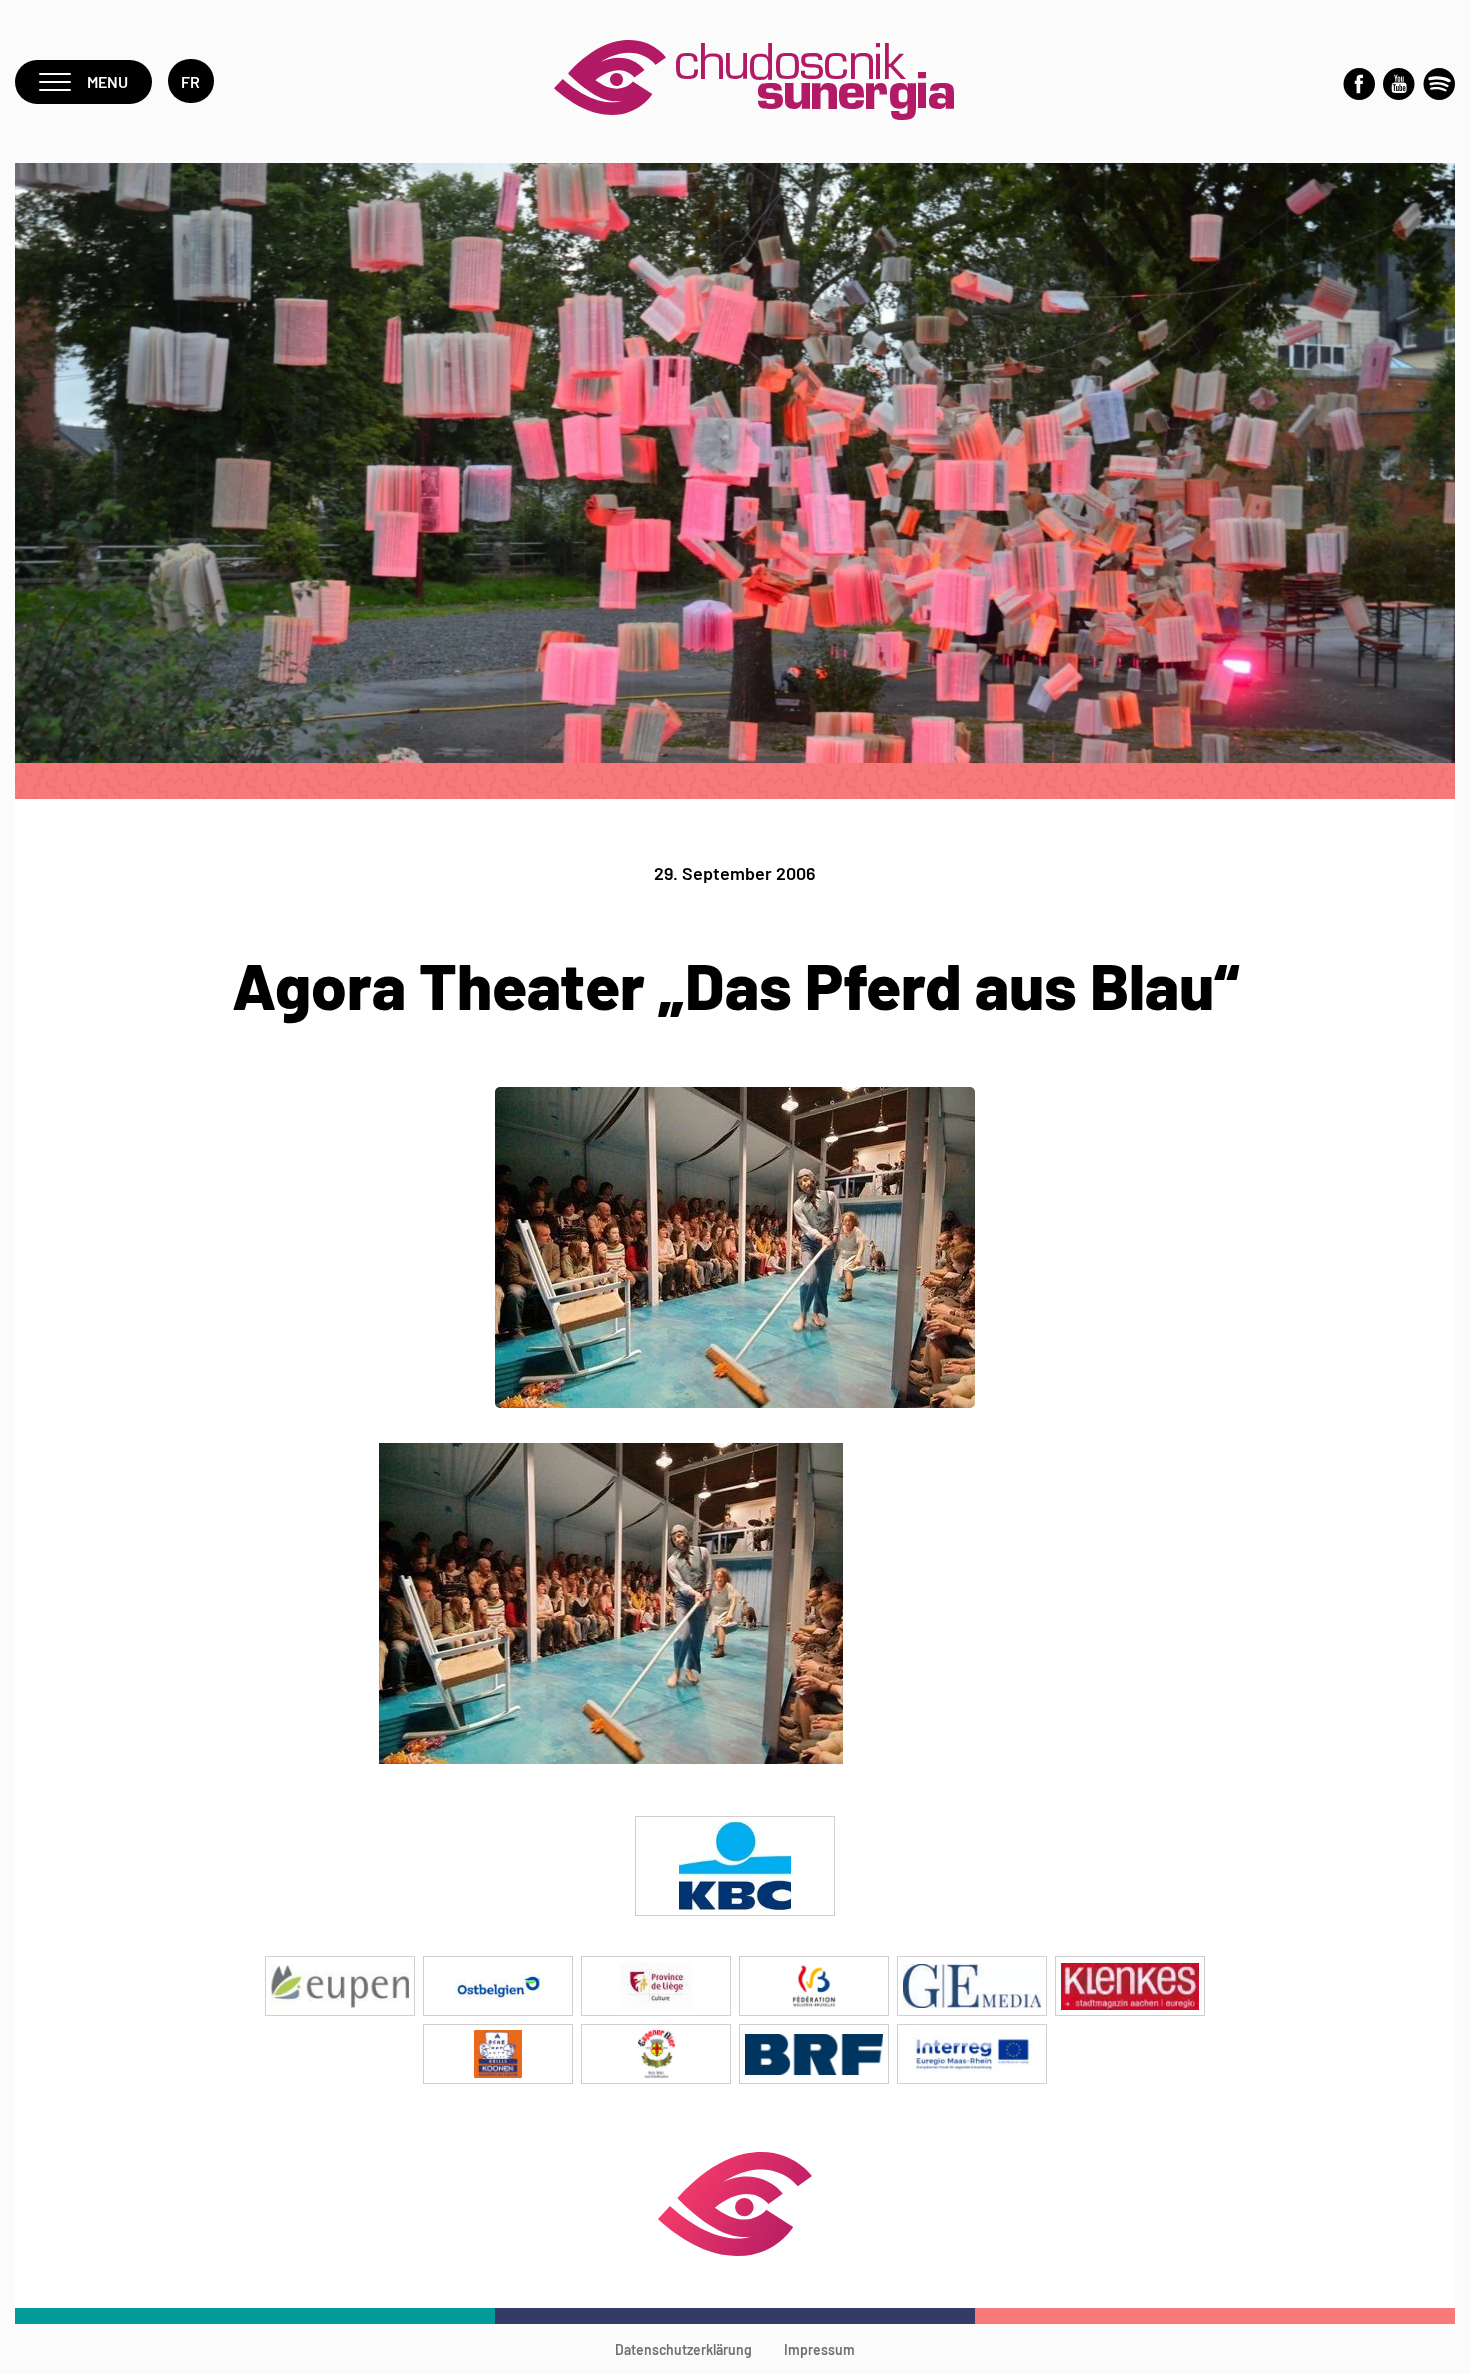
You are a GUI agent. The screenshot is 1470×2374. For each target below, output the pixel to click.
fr (191, 81)
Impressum (819, 2349)
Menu (107, 81)
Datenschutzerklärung (683, 2349)
